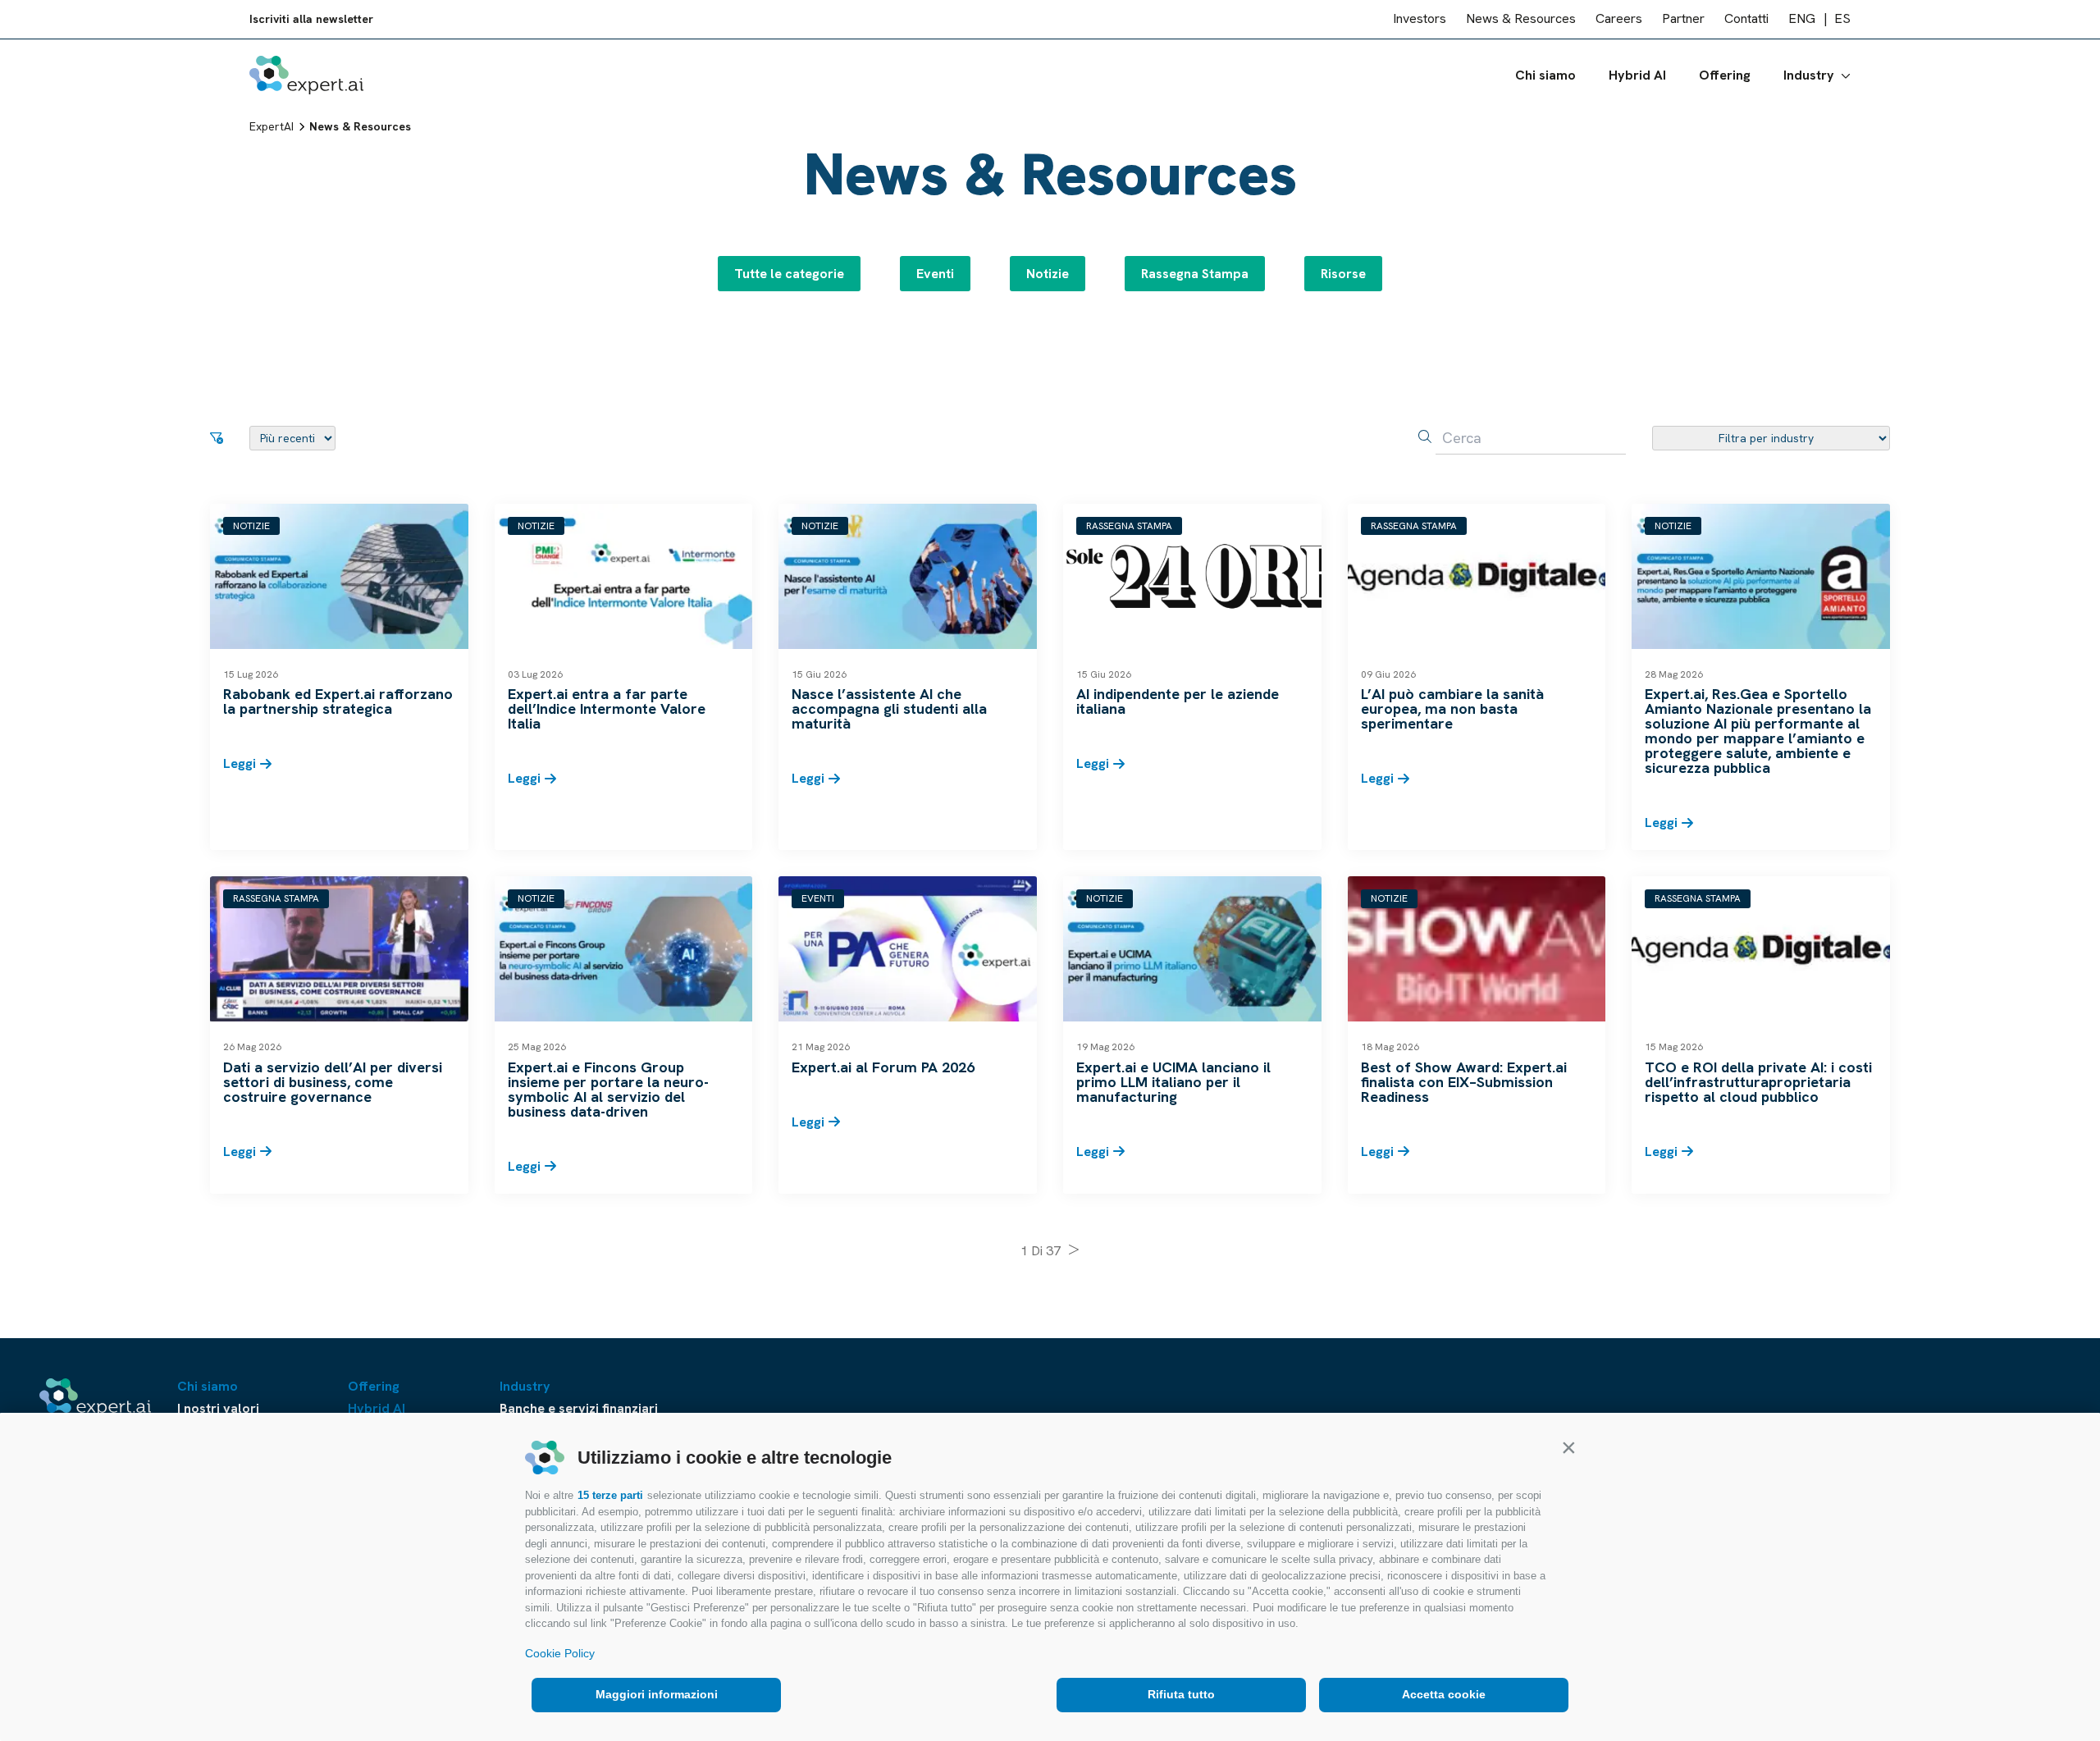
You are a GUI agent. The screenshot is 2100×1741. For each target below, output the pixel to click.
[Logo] (306, 75)
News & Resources (1521, 19)
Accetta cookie (1444, 1694)
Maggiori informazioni (657, 1694)
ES (1842, 19)
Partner (1683, 19)
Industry (1809, 75)
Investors (1420, 19)
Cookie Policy (560, 1653)
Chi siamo (1545, 75)
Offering (1725, 75)
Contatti (1746, 19)
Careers (1619, 19)
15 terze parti (610, 1495)
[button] (1568, 1447)
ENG (1802, 19)
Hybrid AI (1637, 75)
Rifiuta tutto (1181, 1694)
